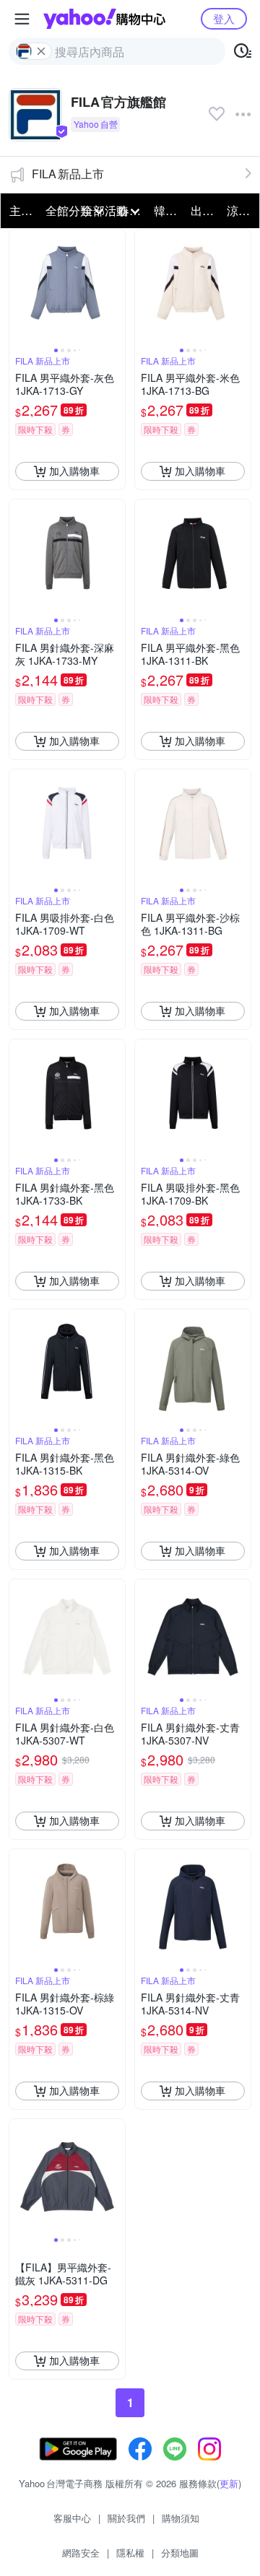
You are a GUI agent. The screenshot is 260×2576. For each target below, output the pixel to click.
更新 (229, 2483)
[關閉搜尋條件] (41, 51)
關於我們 (126, 2518)
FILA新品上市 (68, 174)
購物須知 (181, 2518)
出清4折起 (204, 210)
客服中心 (72, 2518)
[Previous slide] (19, 287)
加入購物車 (74, 471)
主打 (21, 210)
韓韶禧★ (168, 210)
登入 (224, 18)
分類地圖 (180, 2553)
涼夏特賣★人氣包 (240, 210)
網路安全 (81, 2553)
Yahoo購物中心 (104, 19)
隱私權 (130, 2553)
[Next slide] (116, 287)
